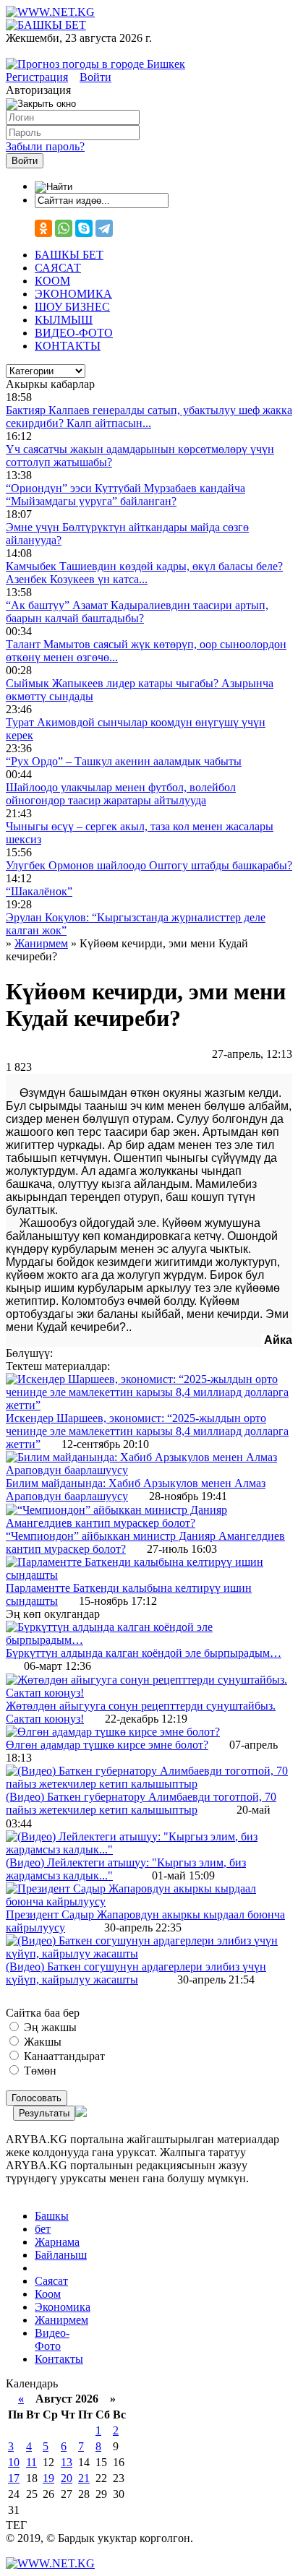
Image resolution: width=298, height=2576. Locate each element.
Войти (95, 77)
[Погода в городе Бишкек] (95, 64)
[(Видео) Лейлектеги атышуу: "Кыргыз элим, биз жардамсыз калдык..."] (149, 1849)
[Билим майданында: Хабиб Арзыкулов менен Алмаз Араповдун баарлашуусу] (149, 1470)
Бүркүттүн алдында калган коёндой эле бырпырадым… (144, 1653)
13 (67, 2462)
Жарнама (57, 2242)
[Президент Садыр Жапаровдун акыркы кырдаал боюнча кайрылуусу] (149, 1901)
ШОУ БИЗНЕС (72, 307)
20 (67, 2478)
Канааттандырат (63, 2056)
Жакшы (41, 2042)
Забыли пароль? (45, 146)
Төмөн (39, 2071)
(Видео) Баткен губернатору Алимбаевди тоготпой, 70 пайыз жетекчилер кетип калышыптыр (141, 1803)
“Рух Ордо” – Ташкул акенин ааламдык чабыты (124, 761)
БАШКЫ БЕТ (69, 255)
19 (48, 2478)
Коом (48, 2294)
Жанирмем (61, 2320)
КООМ (52, 281)
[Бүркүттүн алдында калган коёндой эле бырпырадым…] (149, 1640)
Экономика (63, 2307)
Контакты (59, 2359)
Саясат (51, 2281)
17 (14, 2478)
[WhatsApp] (64, 228)
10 (14, 2462)
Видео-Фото (52, 2339)
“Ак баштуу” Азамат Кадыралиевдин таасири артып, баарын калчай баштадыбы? (137, 612)
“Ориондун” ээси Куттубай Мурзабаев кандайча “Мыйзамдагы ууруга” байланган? (125, 495)
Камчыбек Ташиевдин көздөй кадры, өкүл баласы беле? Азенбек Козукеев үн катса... (144, 573)
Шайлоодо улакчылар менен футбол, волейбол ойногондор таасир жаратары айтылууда (121, 794)
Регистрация (37, 77)
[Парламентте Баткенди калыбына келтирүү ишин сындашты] (149, 1575)
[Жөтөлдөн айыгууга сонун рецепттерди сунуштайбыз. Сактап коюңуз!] (149, 1693)
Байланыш (61, 2255)
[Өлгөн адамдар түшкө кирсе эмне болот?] (113, 1732)
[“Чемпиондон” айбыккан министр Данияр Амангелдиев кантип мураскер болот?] (149, 1523)
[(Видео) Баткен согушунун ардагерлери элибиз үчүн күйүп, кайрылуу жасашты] (149, 1953)
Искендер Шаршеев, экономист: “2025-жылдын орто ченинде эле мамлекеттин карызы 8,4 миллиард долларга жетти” (147, 1431)
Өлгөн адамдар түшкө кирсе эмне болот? (107, 1745)
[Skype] (84, 228)
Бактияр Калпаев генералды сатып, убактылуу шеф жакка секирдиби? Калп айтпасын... (149, 417)
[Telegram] (104, 228)
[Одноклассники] (43, 228)
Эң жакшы (49, 2027)
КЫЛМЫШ (64, 320)
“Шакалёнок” (39, 891)
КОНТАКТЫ (68, 346)
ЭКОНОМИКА (73, 294)
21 (84, 2478)
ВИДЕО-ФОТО (74, 333)
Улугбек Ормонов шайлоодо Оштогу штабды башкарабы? (149, 865)
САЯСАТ (58, 268)
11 (31, 2462)
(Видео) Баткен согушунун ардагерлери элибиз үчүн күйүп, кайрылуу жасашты (136, 1973)
